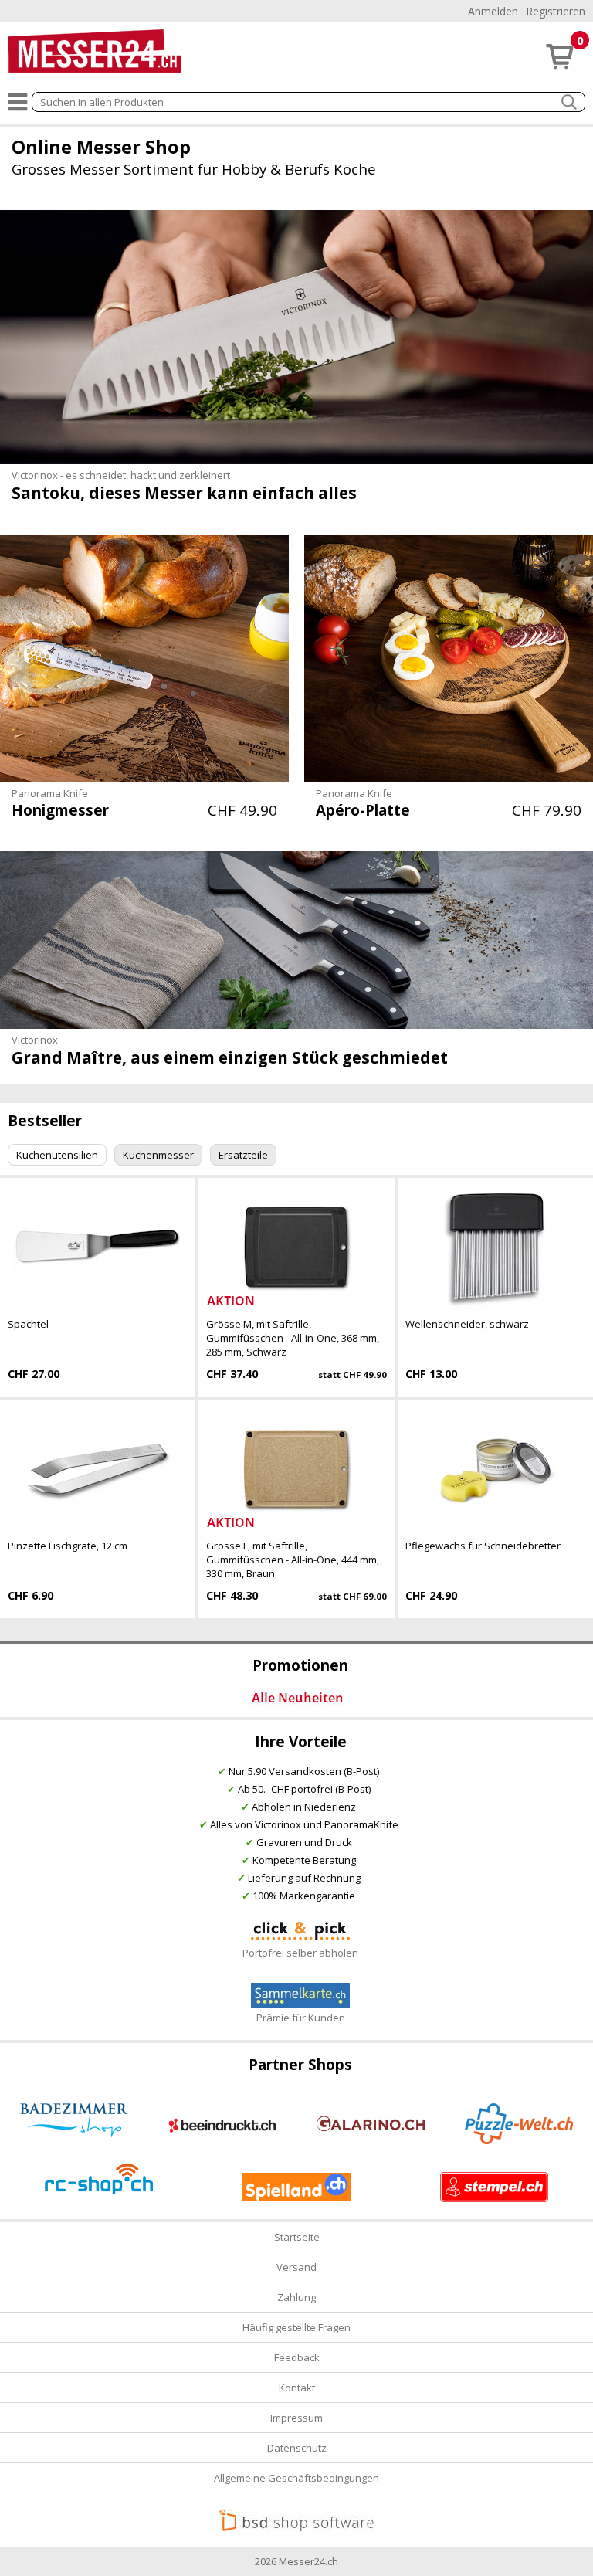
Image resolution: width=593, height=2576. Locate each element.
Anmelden (493, 11)
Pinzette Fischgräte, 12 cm (68, 1546)
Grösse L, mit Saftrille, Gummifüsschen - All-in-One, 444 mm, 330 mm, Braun (293, 1560)
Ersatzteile (243, 1155)
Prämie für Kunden (301, 2018)
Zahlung (296, 2297)
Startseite (297, 2237)
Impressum (296, 2418)
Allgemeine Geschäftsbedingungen (296, 2478)
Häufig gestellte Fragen (296, 2327)
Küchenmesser (158, 1155)
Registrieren (556, 11)
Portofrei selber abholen (300, 1953)
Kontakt (297, 2388)
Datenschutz (297, 2448)
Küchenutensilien (57, 1155)
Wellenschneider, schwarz (467, 1324)
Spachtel (28, 1324)
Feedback (297, 2357)
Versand (296, 2267)
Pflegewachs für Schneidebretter (483, 1546)
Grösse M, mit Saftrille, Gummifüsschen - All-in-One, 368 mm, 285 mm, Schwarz (293, 1338)
